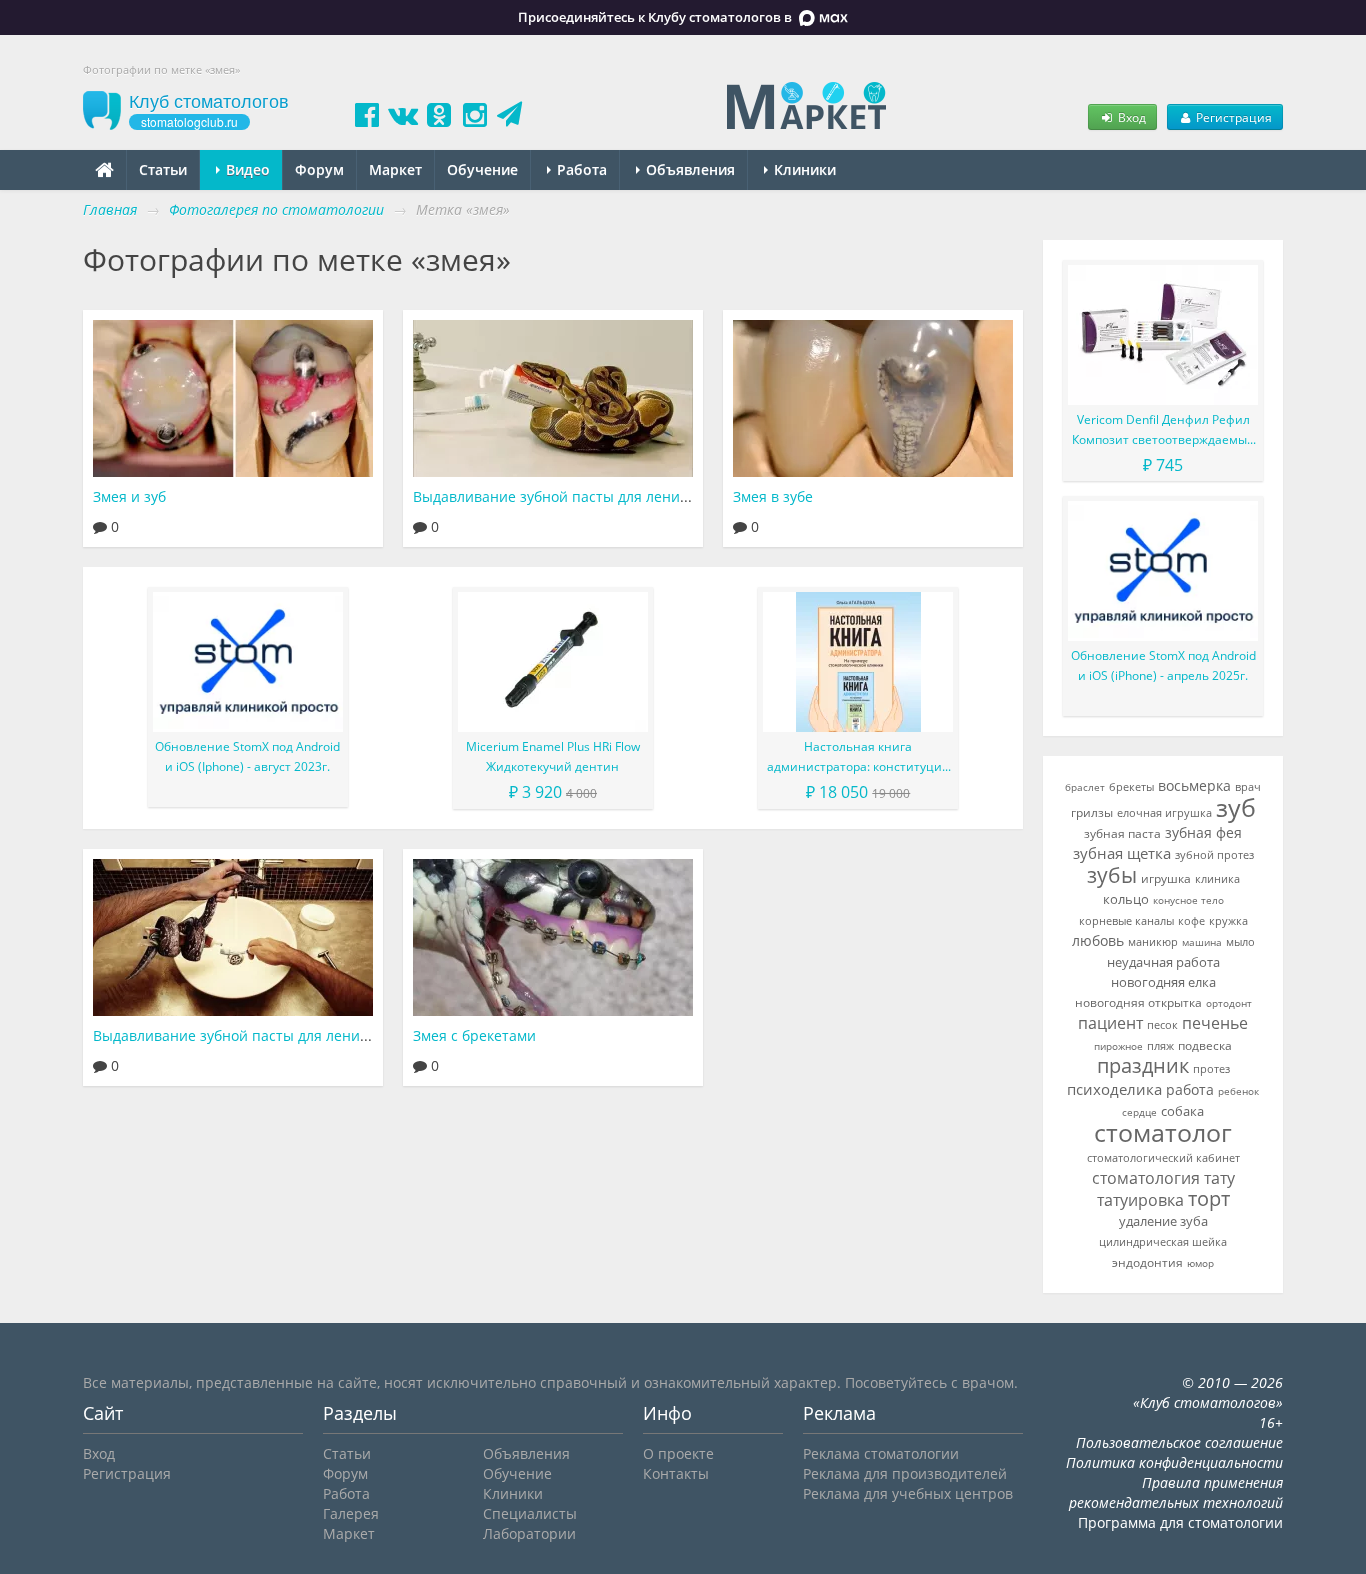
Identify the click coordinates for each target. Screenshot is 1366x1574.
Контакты (676, 1473)
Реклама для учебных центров (908, 1493)
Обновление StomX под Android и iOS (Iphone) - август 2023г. (247, 756)
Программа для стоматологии (1180, 1522)
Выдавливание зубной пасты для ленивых (239, 1035)
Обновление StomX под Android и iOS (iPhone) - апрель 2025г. (1163, 665)
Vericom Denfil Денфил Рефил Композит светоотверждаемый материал (1163, 430)
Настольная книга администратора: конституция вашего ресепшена (858, 757)
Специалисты (530, 1513)
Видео (246, 169)
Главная (110, 209)
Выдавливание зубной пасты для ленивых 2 (565, 496)
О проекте (678, 1453)
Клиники (803, 169)
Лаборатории (529, 1533)
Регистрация (1232, 117)
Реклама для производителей (905, 1473)
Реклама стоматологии (881, 1453)
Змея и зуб (129, 496)
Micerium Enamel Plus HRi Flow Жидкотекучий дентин (553, 756)
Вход (1130, 117)
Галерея (351, 1513)
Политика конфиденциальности (1174, 1462)
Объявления (688, 169)
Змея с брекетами (474, 1035)
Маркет (395, 169)
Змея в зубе (773, 496)
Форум (319, 169)
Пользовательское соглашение (1179, 1442)
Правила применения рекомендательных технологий (1176, 1492)
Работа (580, 169)
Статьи (163, 169)
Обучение (482, 169)
